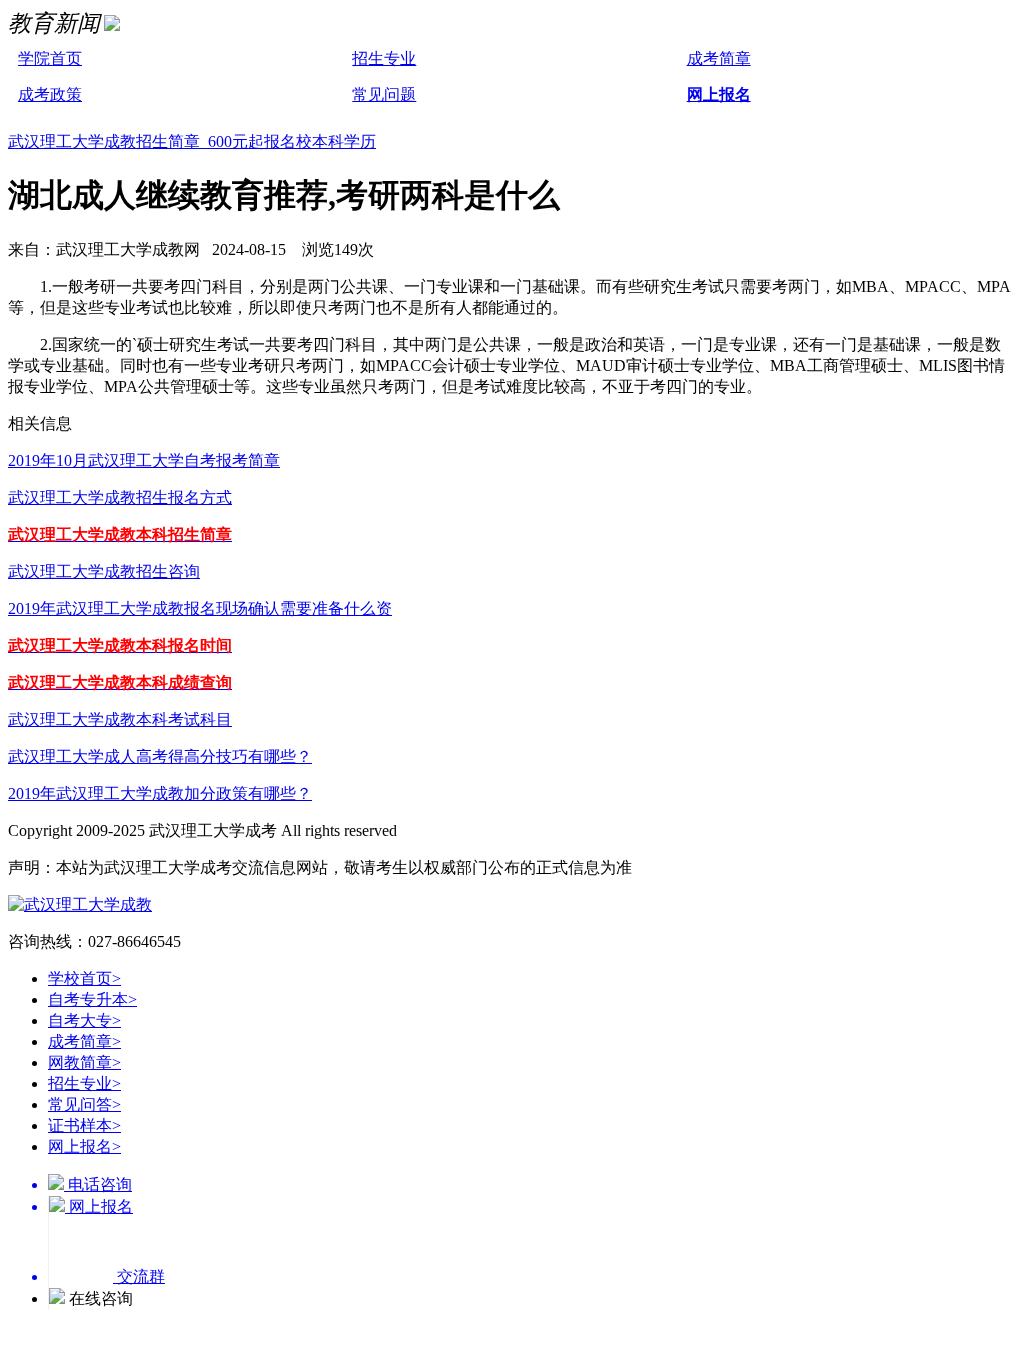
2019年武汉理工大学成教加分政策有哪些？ (160, 793)
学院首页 (50, 58)
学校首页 (84, 978)
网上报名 (719, 94)
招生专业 (384, 58)
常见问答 (84, 1104)
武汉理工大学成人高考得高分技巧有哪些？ (160, 756)
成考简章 (719, 58)
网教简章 (84, 1062)
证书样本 (84, 1125)
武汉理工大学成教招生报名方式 (120, 497)
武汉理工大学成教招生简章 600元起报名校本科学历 (192, 141)
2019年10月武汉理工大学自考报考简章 (144, 460)
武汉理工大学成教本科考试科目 (120, 719)
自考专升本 (92, 999)
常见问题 (384, 94)
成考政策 (50, 94)
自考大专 (84, 1020)
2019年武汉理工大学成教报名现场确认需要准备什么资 (200, 608)
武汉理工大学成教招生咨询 (104, 571)
